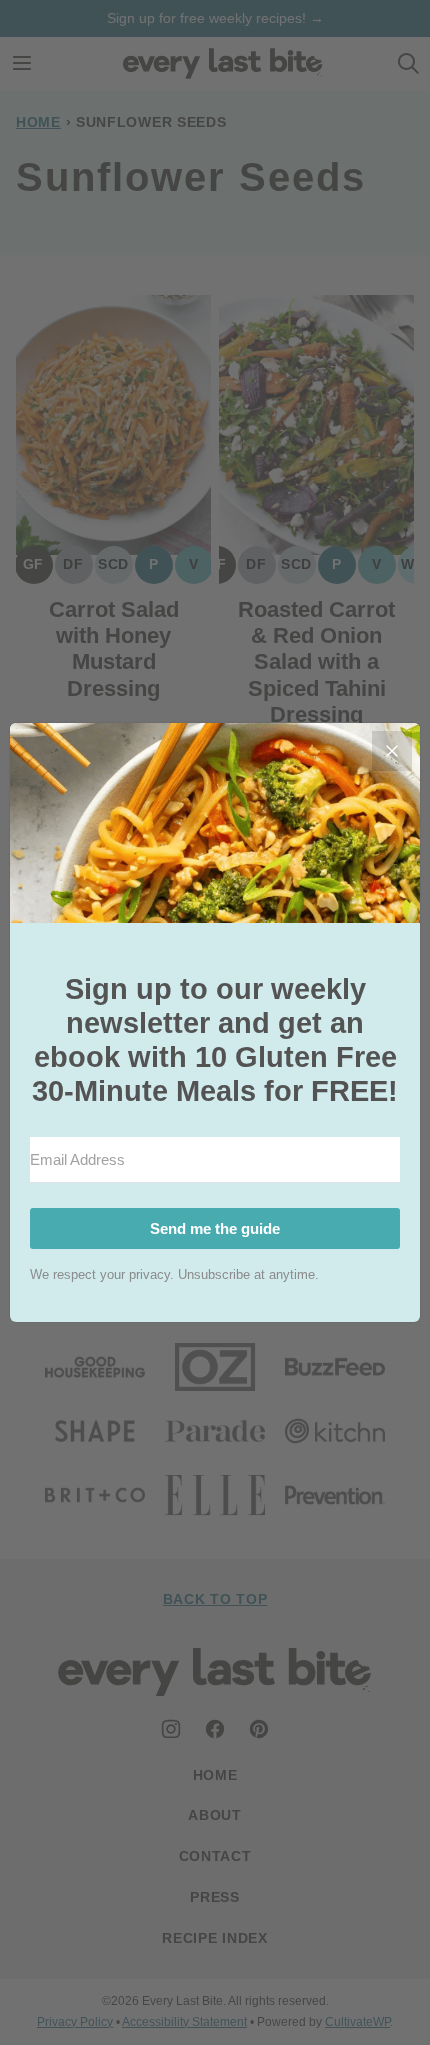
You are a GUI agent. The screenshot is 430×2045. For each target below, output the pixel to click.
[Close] (392, 751)
